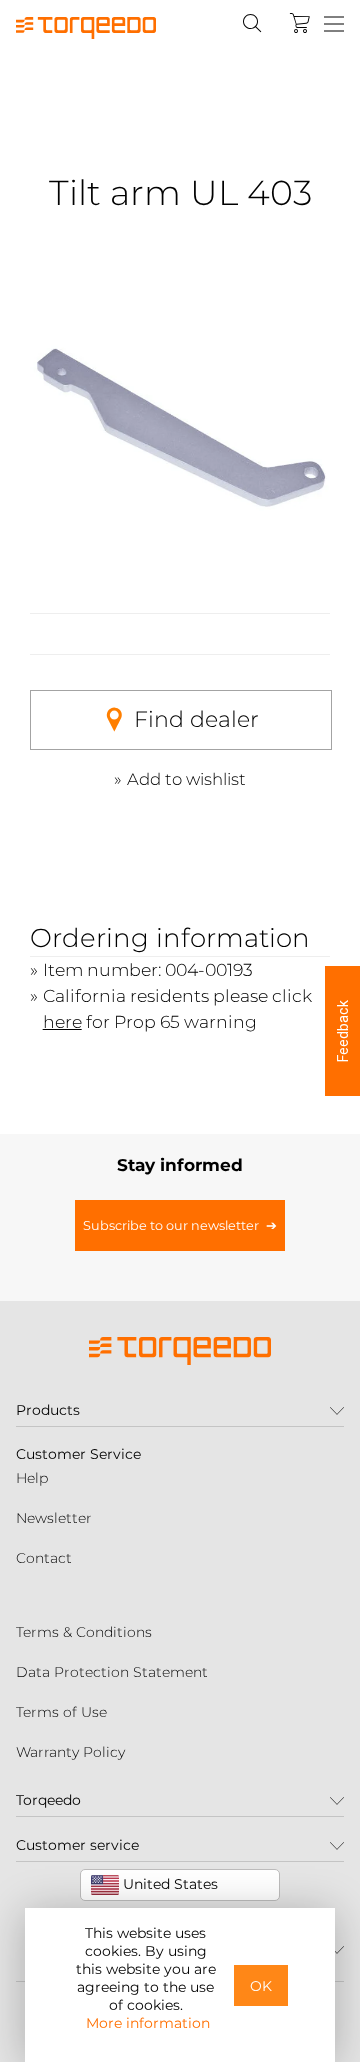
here (62, 1021)
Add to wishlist (186, 779)
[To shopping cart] (300, 23)
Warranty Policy (70, 1752)
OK (261, 1986)
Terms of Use (61, 1712)
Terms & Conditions (84, 1632)
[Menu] (334, 25)
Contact (44, 1558)
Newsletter (54, 1518)
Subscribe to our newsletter (171, 1225)
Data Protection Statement (112, 1672)
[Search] (252, 23)
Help (32, 1478)
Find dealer (196, 719)
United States (168, 1884)
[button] (342, 1031)
